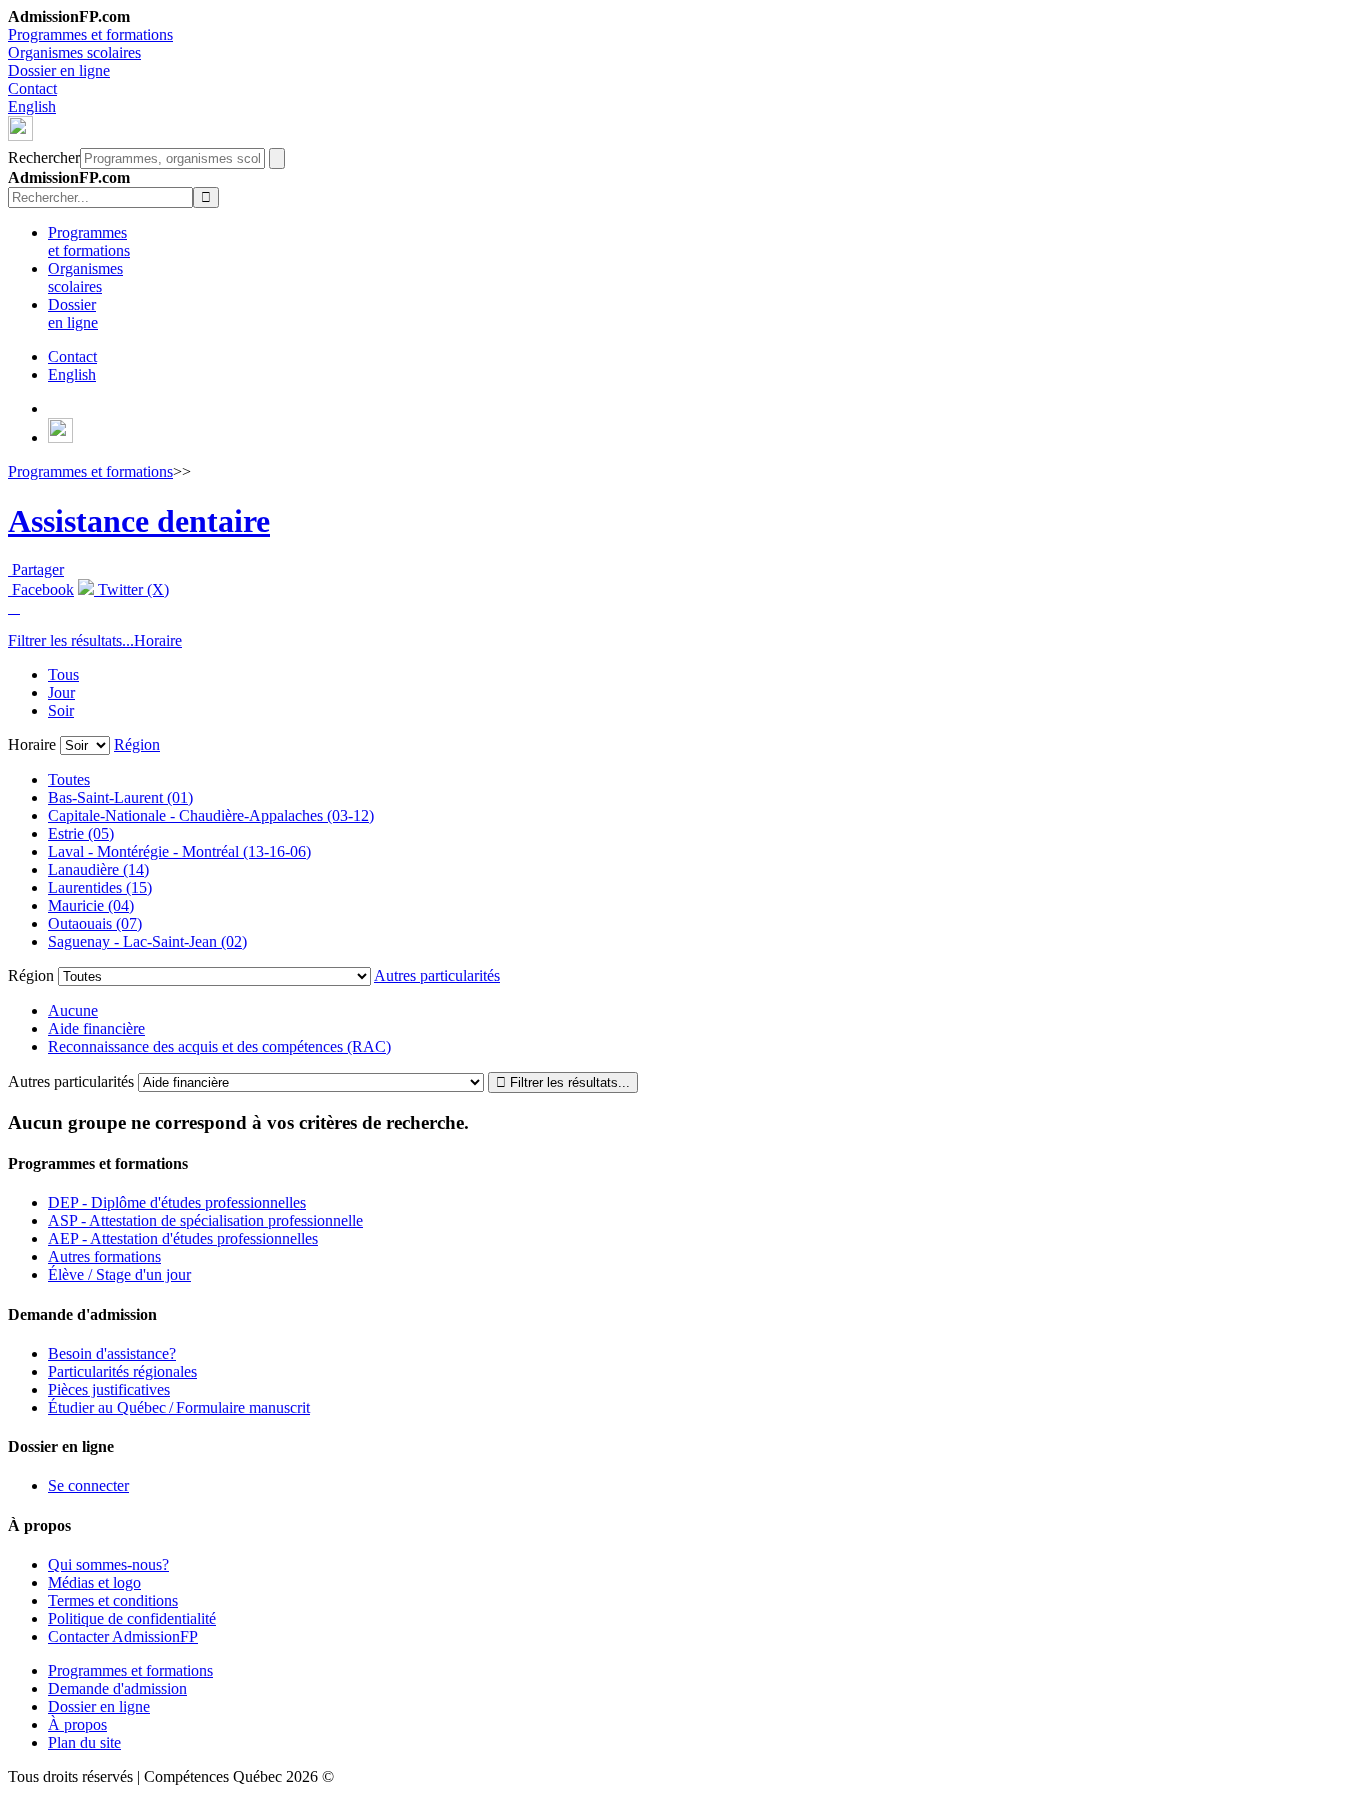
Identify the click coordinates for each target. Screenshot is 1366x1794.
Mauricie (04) (91, 905)
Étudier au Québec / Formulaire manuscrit (179, 1407)
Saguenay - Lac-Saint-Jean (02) (147, 941)
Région (137, 744)
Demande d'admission (117, 1688)
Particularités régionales (122, 1371)
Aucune (73, 1010)
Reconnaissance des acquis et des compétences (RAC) (219, 1046)
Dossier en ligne (59, 70)
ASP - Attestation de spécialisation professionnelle (205, 1220)
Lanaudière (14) (98, 869)
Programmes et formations (90, 34)
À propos (77, 1724)
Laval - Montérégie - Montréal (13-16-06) (179, 851)
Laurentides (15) (100, 887)
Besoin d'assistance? (112, 1353)
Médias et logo (94, 1582)
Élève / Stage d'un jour (119, 1274)
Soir (61, 710)
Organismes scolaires (74, 52)
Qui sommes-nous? (108, 1564)
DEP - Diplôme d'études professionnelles (177, 1202)
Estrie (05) (81, 833)
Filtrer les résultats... (71, 640)
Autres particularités (437, 975)
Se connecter (88, 1485)
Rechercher (44, 157)
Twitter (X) (131, 589)
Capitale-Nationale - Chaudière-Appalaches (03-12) (211, 815)
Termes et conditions (113, 1600)
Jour (61, 692)
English (32, 106)
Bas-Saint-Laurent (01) (120, 797)
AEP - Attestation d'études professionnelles (183, 1238)
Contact (32, 88)
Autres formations (104, 1256)
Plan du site (84, 1742)
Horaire (158, 640)
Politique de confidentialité (132, 1618)
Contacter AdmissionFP (123, 1636)
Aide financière (96, 1028)
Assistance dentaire (139, 521)
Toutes (69, 779)
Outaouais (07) (95, 923)
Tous (63, 674)
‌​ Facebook (41, 589)
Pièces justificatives (109, 1389)
